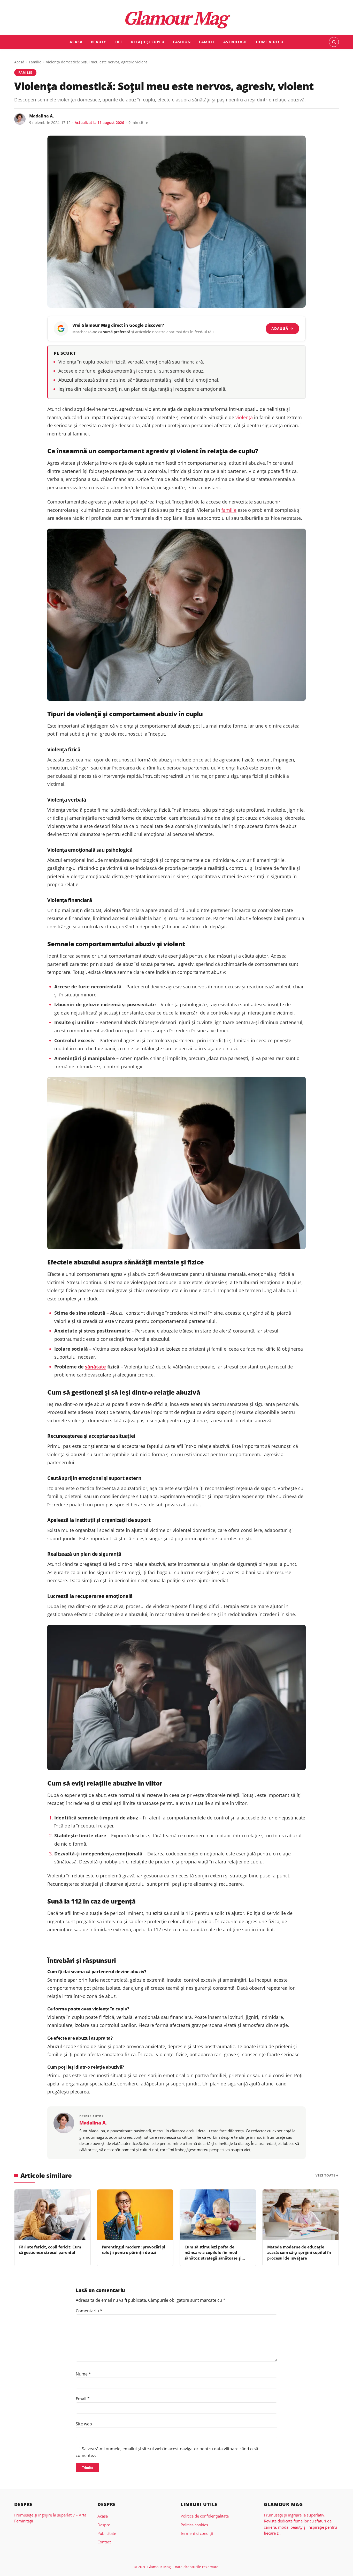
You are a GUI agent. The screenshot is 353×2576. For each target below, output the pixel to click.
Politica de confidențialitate (205, 2516)
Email (83, 2399)
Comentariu (89, 2311)
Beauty (98, 42)
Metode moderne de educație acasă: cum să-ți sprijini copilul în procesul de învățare (299, 2252)
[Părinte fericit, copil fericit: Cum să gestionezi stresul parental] (52, 2215)
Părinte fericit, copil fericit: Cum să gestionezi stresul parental (50, 2250)
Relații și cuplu (148, 42)
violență (244, 417)
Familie (207, 42)
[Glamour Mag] (177, 19)
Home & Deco (270, 42)
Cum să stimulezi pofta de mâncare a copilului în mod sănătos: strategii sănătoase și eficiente (213, 2255)
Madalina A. (42, 116)
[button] (334, 42)
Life (118, 42)
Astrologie (235, 42)
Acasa (76, 42)
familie (229, 510)
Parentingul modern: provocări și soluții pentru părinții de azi (133, 2250)
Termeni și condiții (197, 2533)
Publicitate (107, 2533)
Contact (104, 2542)
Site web (84, 2424)
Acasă (19, 62)
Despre (104, 2525)
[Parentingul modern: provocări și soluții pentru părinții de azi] (135, 2215)
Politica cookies (194, 2525)
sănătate (95, 1367)
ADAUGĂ (282, 328)
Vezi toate (325, 2175)
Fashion (182, 42)
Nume (83, 2374)
